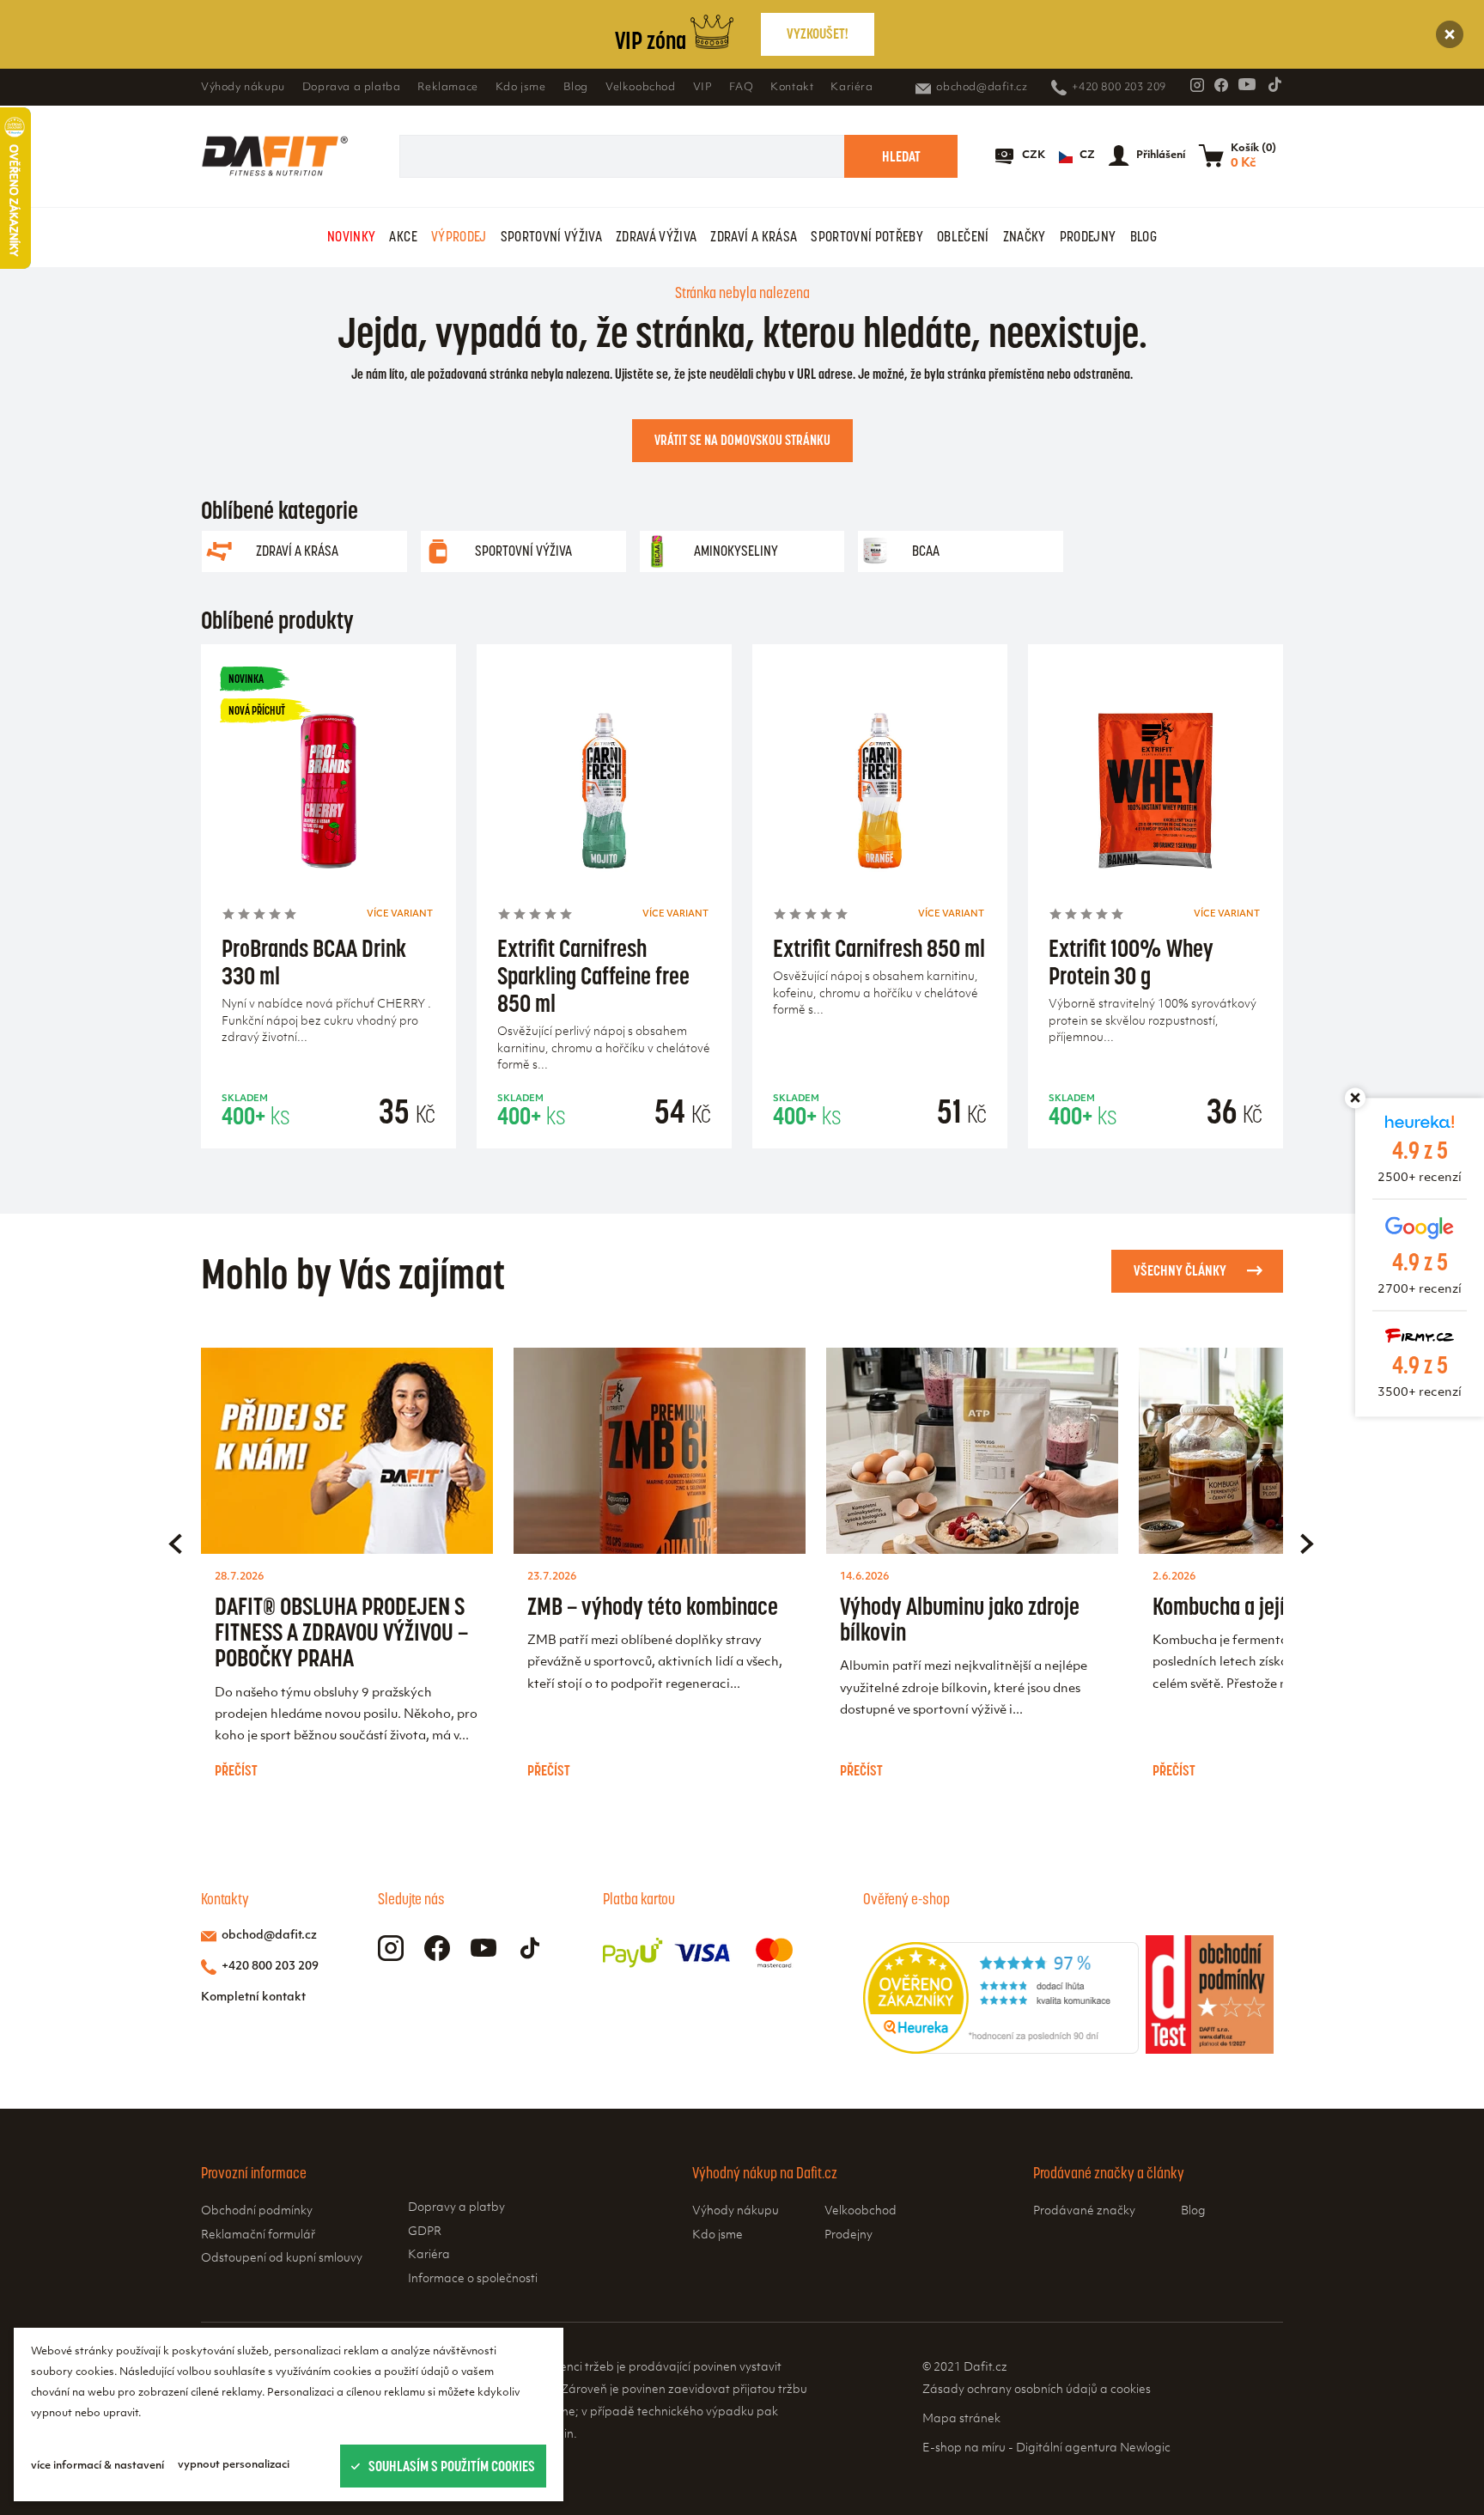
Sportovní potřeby (867, 236)
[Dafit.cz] (275, 156)
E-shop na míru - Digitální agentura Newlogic (1046, 2448)
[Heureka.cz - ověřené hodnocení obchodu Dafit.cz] (1001, 2050)
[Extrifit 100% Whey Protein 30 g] (1156, 796)
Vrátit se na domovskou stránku (742, 440)
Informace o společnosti (473, 2279)
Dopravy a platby (456, 2208)
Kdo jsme (521, 88)
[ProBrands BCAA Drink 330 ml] (328, 796)
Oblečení (963, 236)
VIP (703, 88)
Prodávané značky (1084, 2211)
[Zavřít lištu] (1355, 1098)
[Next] (1307, 1544)
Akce (403, 236)
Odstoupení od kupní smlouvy (282, 2259)
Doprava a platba (352, 88)
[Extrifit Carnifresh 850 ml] (880, 796)
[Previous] (175, 1544)
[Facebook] (1221, 85)
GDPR (425, 2232)
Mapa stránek (961, 2419)
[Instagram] (1197, 85)
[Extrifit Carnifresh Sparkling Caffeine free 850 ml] (604, 796)
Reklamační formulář (258, 2235)
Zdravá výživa (656, 236)
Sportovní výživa (551, 236)
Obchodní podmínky (257, 2211)
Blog (576, 88)
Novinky (351, 236)
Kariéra (851, 88)
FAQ (741, 88)
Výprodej (459, 236)
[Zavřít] (1450, 34)
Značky (1025, 236)
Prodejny (1088, 236)
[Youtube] (1247, 84)
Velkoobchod (641, 88)
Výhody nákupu (243, 88)
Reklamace (447, 88)
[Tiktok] (1274, 84)
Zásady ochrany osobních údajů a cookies (1037, 2390)
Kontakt (792, 88)
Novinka (246, 679)
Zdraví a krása (754, 236)
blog (1143, 236)
